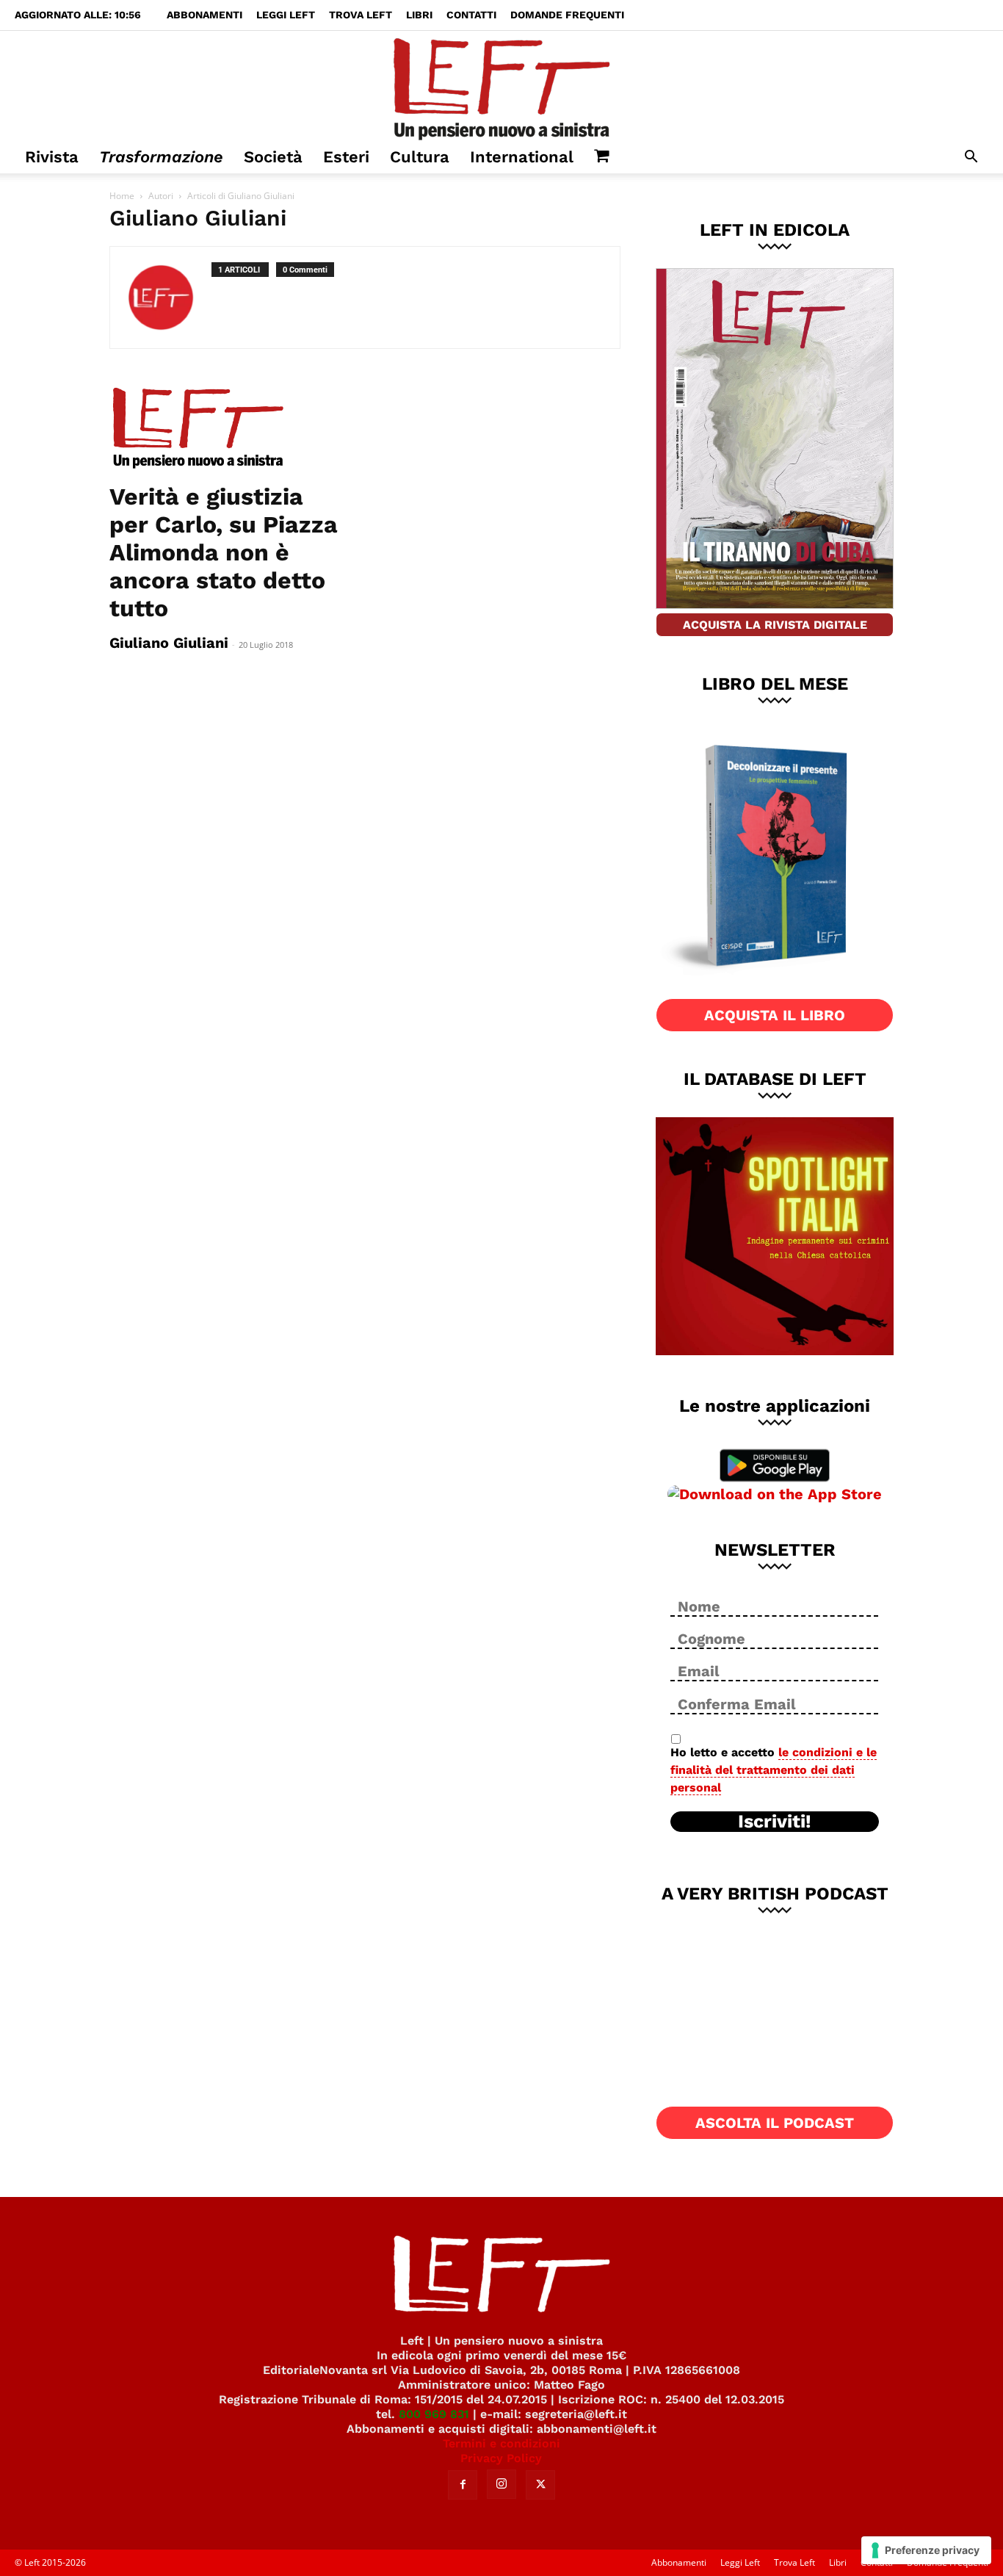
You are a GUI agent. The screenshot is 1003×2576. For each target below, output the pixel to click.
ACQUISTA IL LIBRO (775, 1015)
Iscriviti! (775, 1822)
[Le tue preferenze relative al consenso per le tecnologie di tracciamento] (926, 2550)
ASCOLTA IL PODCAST (775, 2123)
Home (122, 196)
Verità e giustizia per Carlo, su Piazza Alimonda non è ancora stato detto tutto (224, 552)
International (522, 157)
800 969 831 (434, 2414)
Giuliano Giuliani (169, 643)
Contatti (471, 15)
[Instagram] (501, 2484)
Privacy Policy (501, 2458)
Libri (419, 15)
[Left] (501, 86)
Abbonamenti (204, 15)
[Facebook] (463, 2485)
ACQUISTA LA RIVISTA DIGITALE (775, 625)
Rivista (52, 157)
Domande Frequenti (567, 15)
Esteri (346, 157)
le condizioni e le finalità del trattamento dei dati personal (774, 1770)
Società (273, 157)
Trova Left (361, 15)
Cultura (420, 157)
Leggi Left (286, 15)
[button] (971, 158)
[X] (540, 2485)
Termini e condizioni (501, 2443)
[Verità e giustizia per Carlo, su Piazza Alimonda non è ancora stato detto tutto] (228, 429)
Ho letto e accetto (774, 1770)
